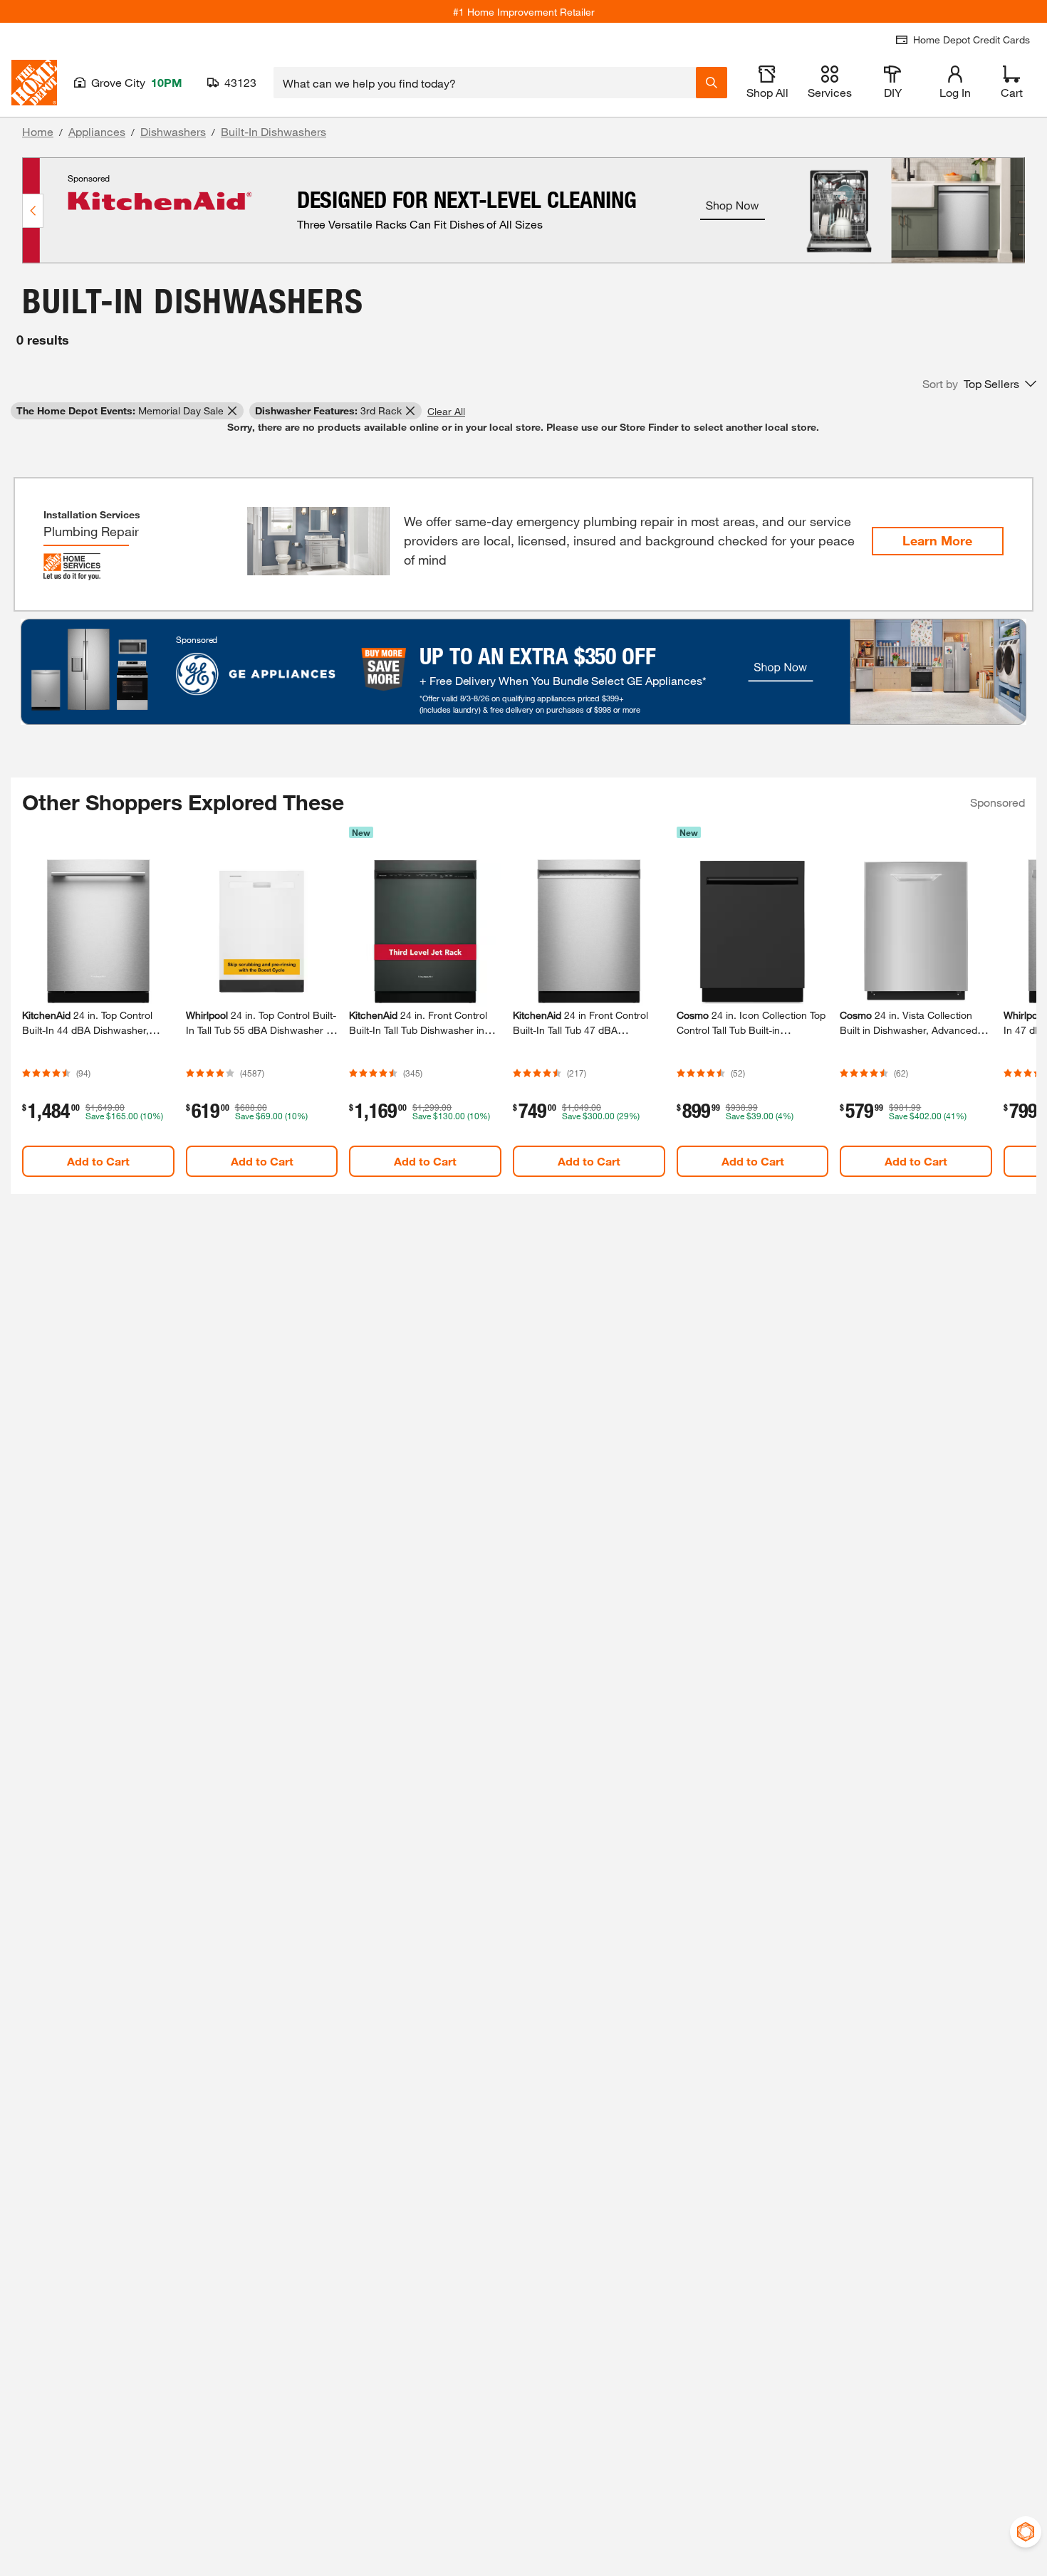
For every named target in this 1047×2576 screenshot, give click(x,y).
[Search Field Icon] (712, 83)
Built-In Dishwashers (274, 131)
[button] (979, 384)
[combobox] (485, 83)
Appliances (97, 131)
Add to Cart (98, 1161)
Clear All (446, 411)
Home (38, 131)
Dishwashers (173, 131)
